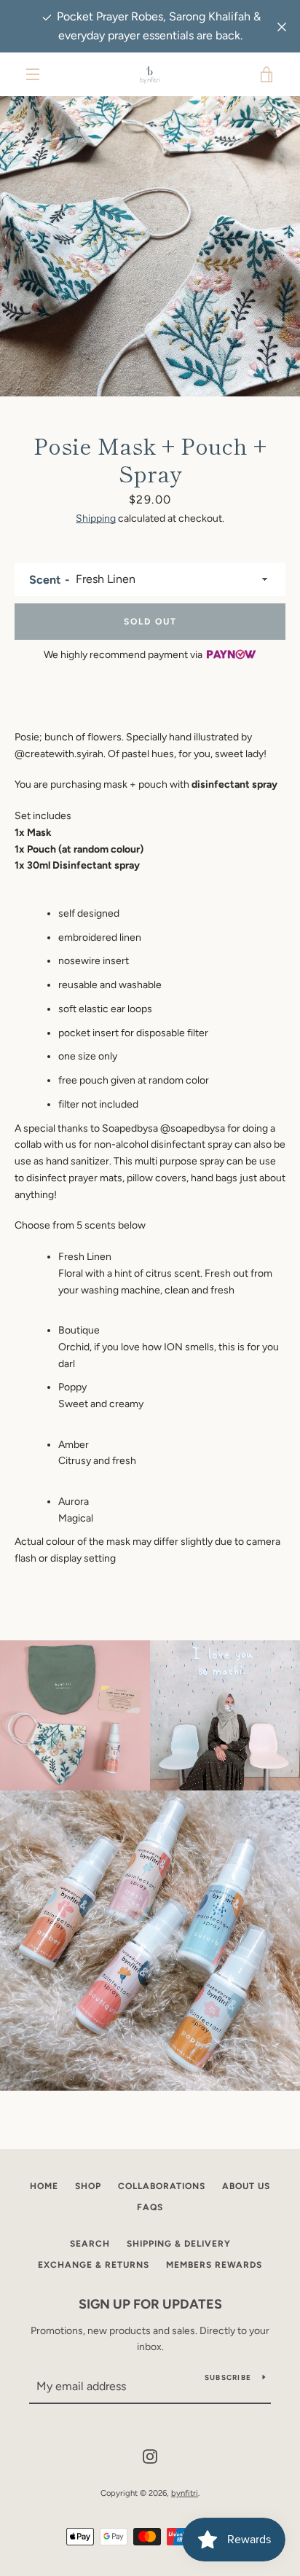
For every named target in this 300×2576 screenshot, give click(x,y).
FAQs (150, 2207)
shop (88, 2186)
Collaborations (162, 2186)
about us (246, 2186)
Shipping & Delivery (179, 2244)
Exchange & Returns (94, 2265)
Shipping (96, 518)
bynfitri (185, 2493)
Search (90, 2244)
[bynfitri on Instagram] (150, 2455)
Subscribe (228, 2377)
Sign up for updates (150, 2304)
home (44, 2186)
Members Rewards (214, 2265)
